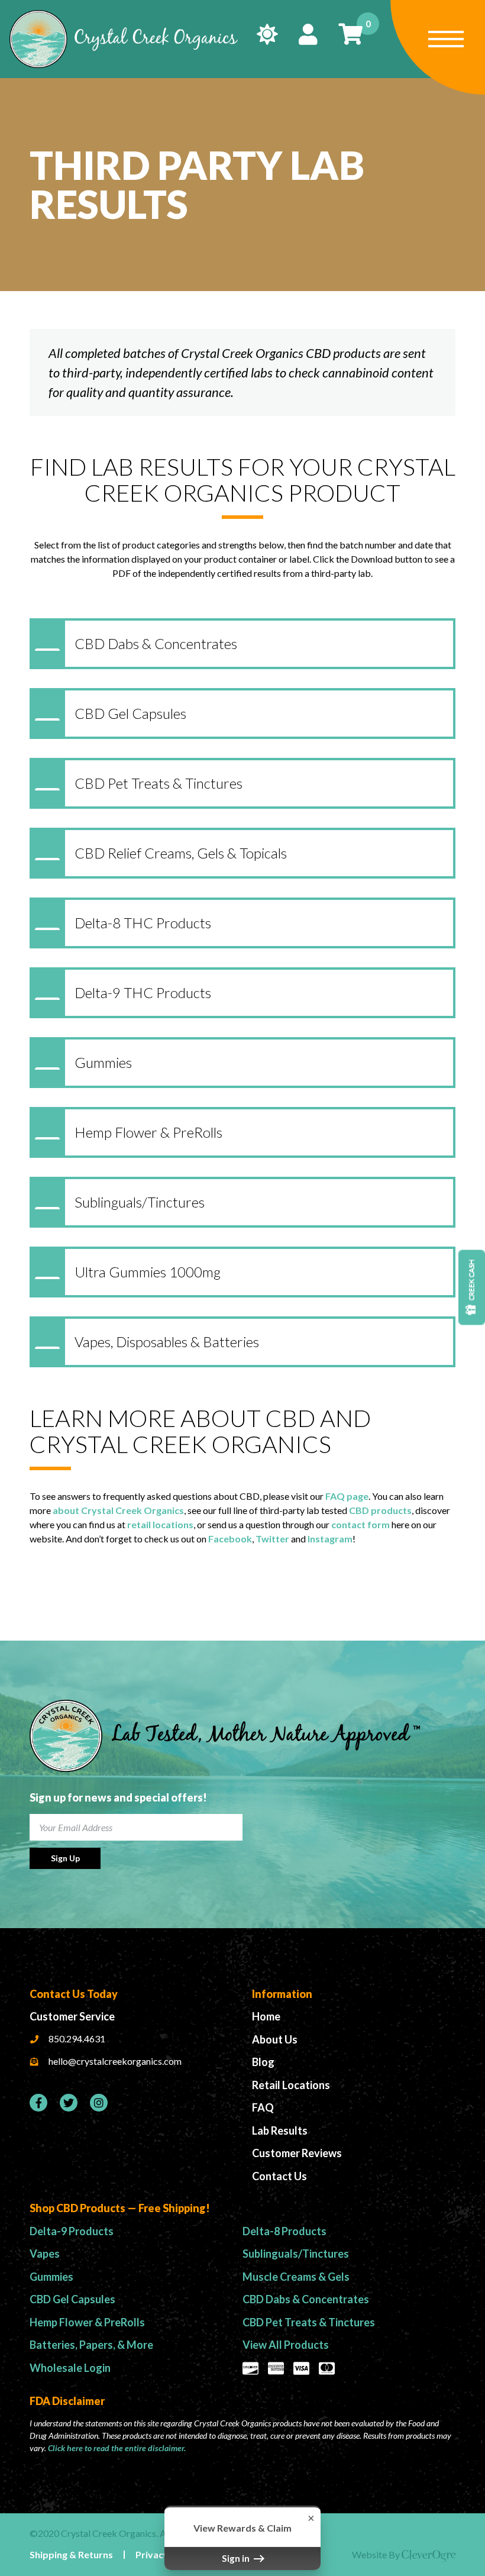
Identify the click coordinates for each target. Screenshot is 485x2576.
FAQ (263, 2107)
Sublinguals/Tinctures (296, 2254)
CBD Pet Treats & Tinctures (309, 2322)
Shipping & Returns (71, 2554)
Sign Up (65, 1858)
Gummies (51, 2277)
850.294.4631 (77, 2038)
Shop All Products (267, 34)
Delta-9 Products (72, 2231)
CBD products (380, 1510)
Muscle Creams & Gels (296, 2277)
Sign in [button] (237, 2558)
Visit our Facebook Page (38, 2103)
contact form (360, 1524)
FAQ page (347, 1496)
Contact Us (279, 2176)
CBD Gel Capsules (72, 2299)
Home (266, 2016)
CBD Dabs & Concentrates (306, 2299)
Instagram (330, 1539)
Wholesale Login (70, 2368)
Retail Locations (291, 2085)
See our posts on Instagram (99, 2103)
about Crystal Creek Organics (118, 1510)
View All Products (286, 2345)
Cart (366, 24)
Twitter (272, 1539)
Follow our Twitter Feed (69, 2103)
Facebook (230, 1539)
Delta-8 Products (284, 2231)
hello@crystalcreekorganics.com (115, 2061)
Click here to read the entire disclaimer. (117, 2448)
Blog (263, 2062)
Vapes (45, 2254)
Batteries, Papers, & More (91, 2345)
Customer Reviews (297, 2153)
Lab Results (280, 2130)
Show (472, 1288)
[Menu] (438, 47)
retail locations (160, 1524)
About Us (275, 2039)
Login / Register (308, 34)
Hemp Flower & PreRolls (87, 2322)
